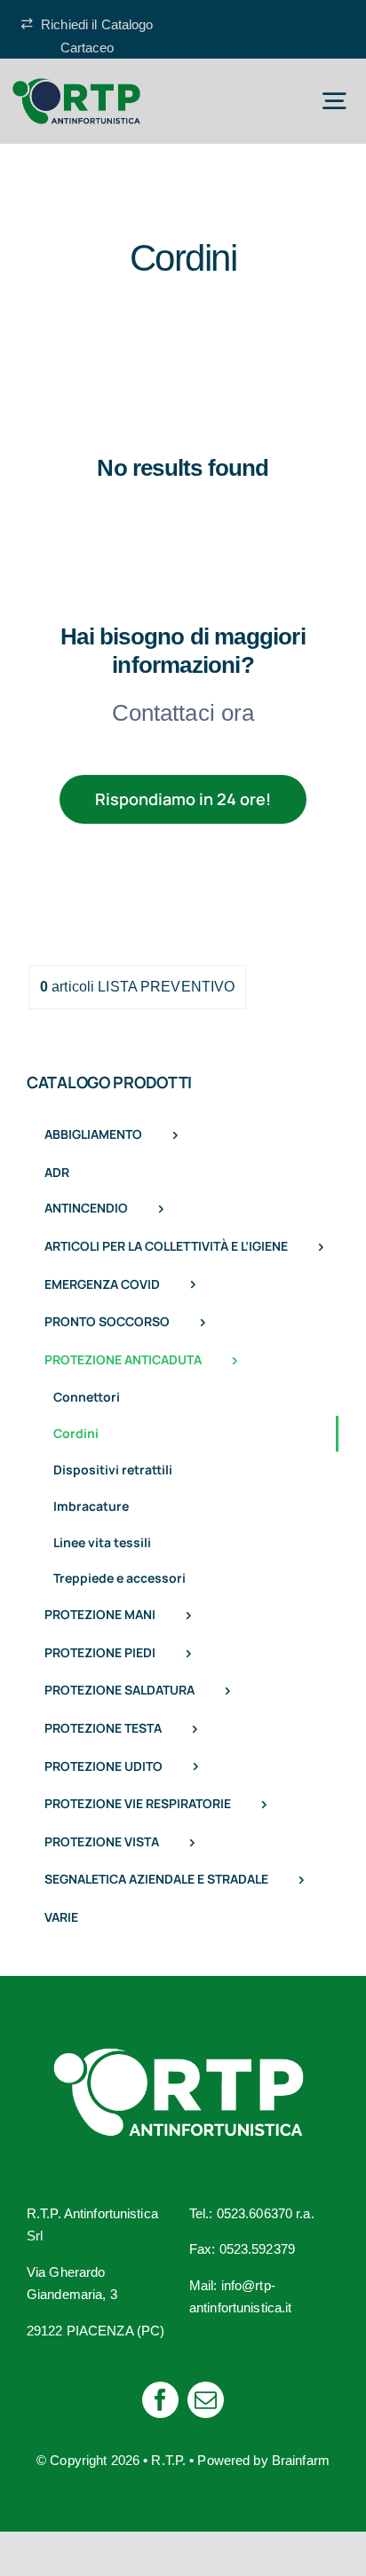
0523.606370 (255, 2213)
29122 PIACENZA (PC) (95, 2331)
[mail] (206, 2400)
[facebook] (160, 2400)
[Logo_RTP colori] (76, 85)
